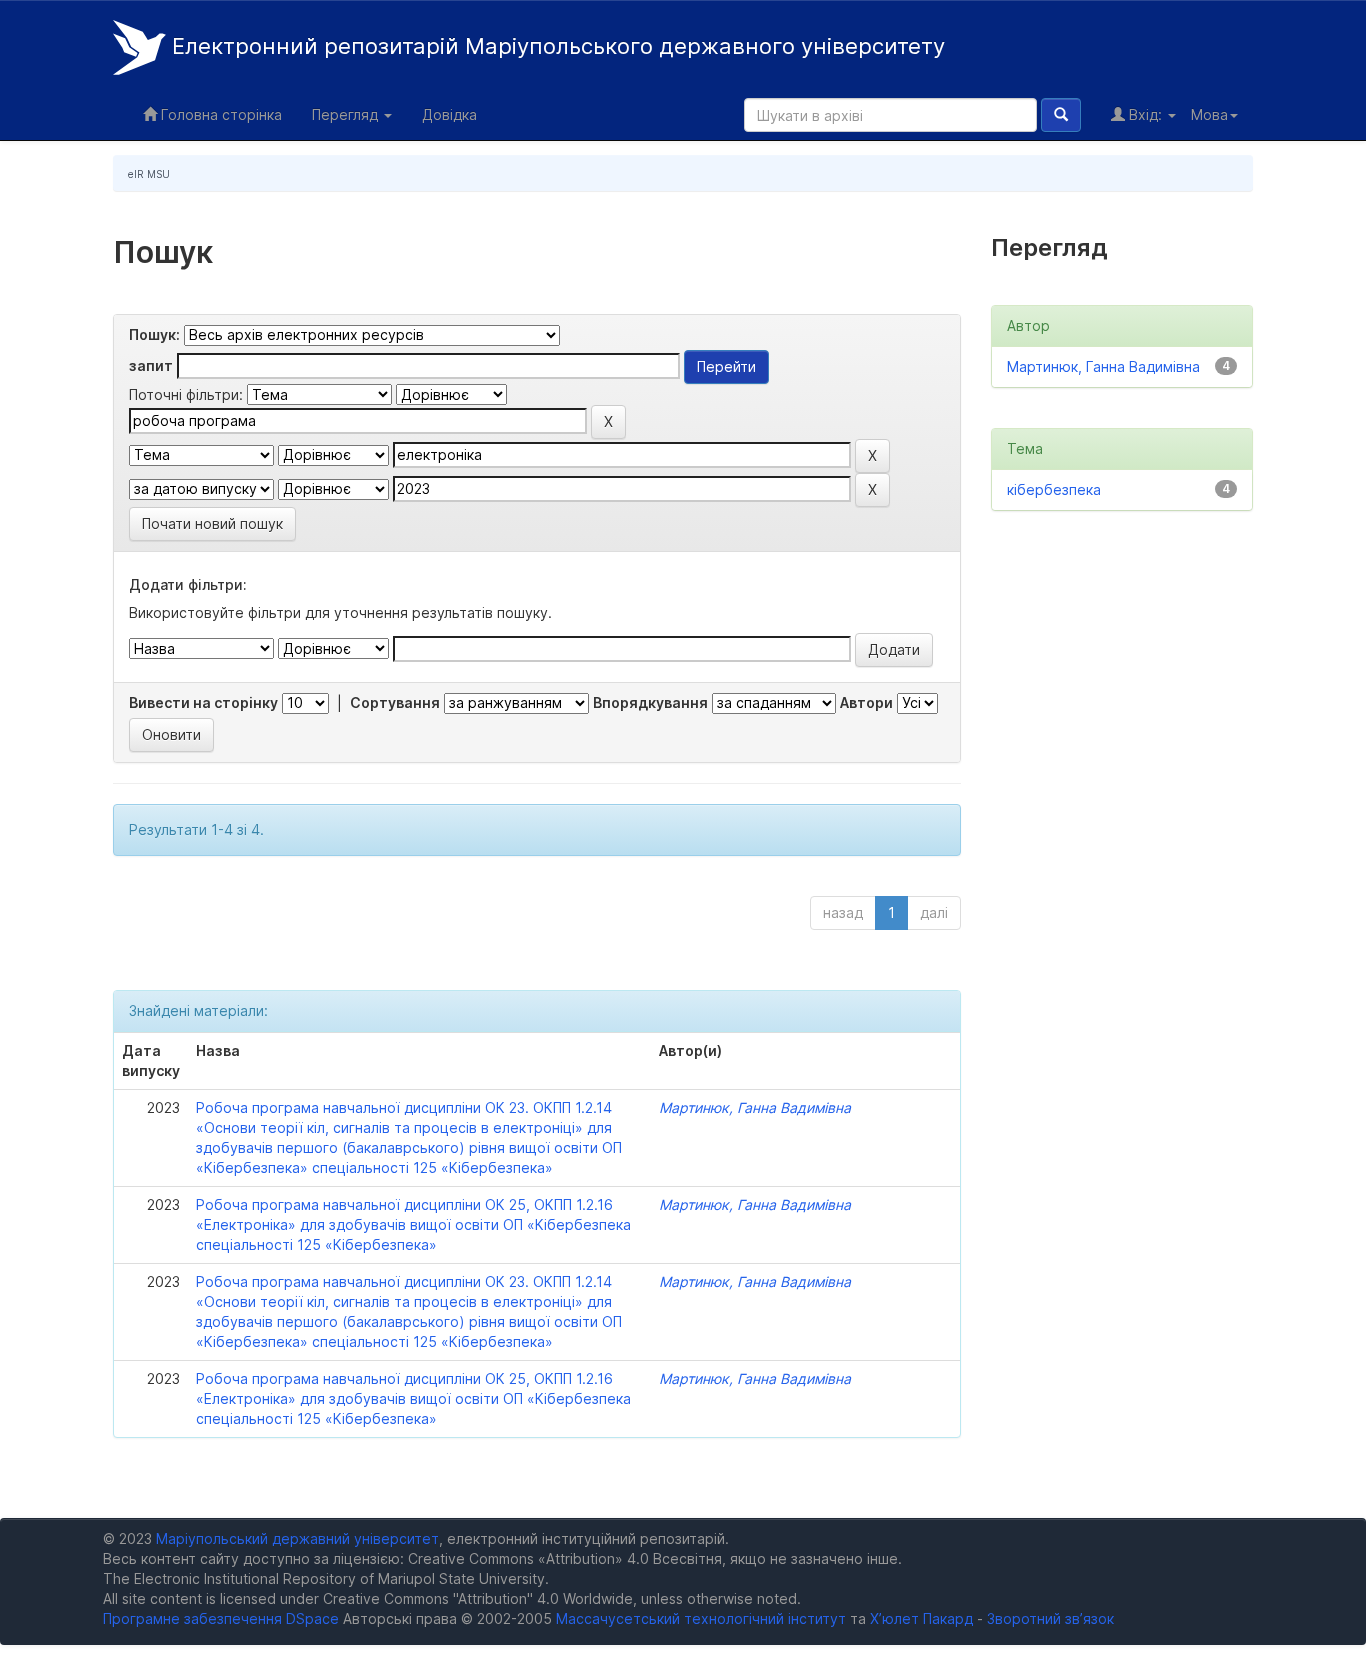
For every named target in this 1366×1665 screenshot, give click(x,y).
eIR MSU (149, 174)
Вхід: (1145, 114)
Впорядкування (650, 702)
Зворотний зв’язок (1050, 1618)
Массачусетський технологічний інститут (701, 1618)
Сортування (395, 702)
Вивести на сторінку (203, 702)
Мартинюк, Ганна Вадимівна (755, 1107)
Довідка (449, 114)
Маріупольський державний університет (297, 1538)
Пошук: (154, 334)
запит (151, 365)
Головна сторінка (219, 114)
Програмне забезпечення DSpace (221, 1618)
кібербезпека (1054, 489)
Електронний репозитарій (555, 46)
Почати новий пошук (212, 523)
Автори (866, 702)
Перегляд (347, 114)
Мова (1209, 114)
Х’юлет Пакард (921, 1618)
